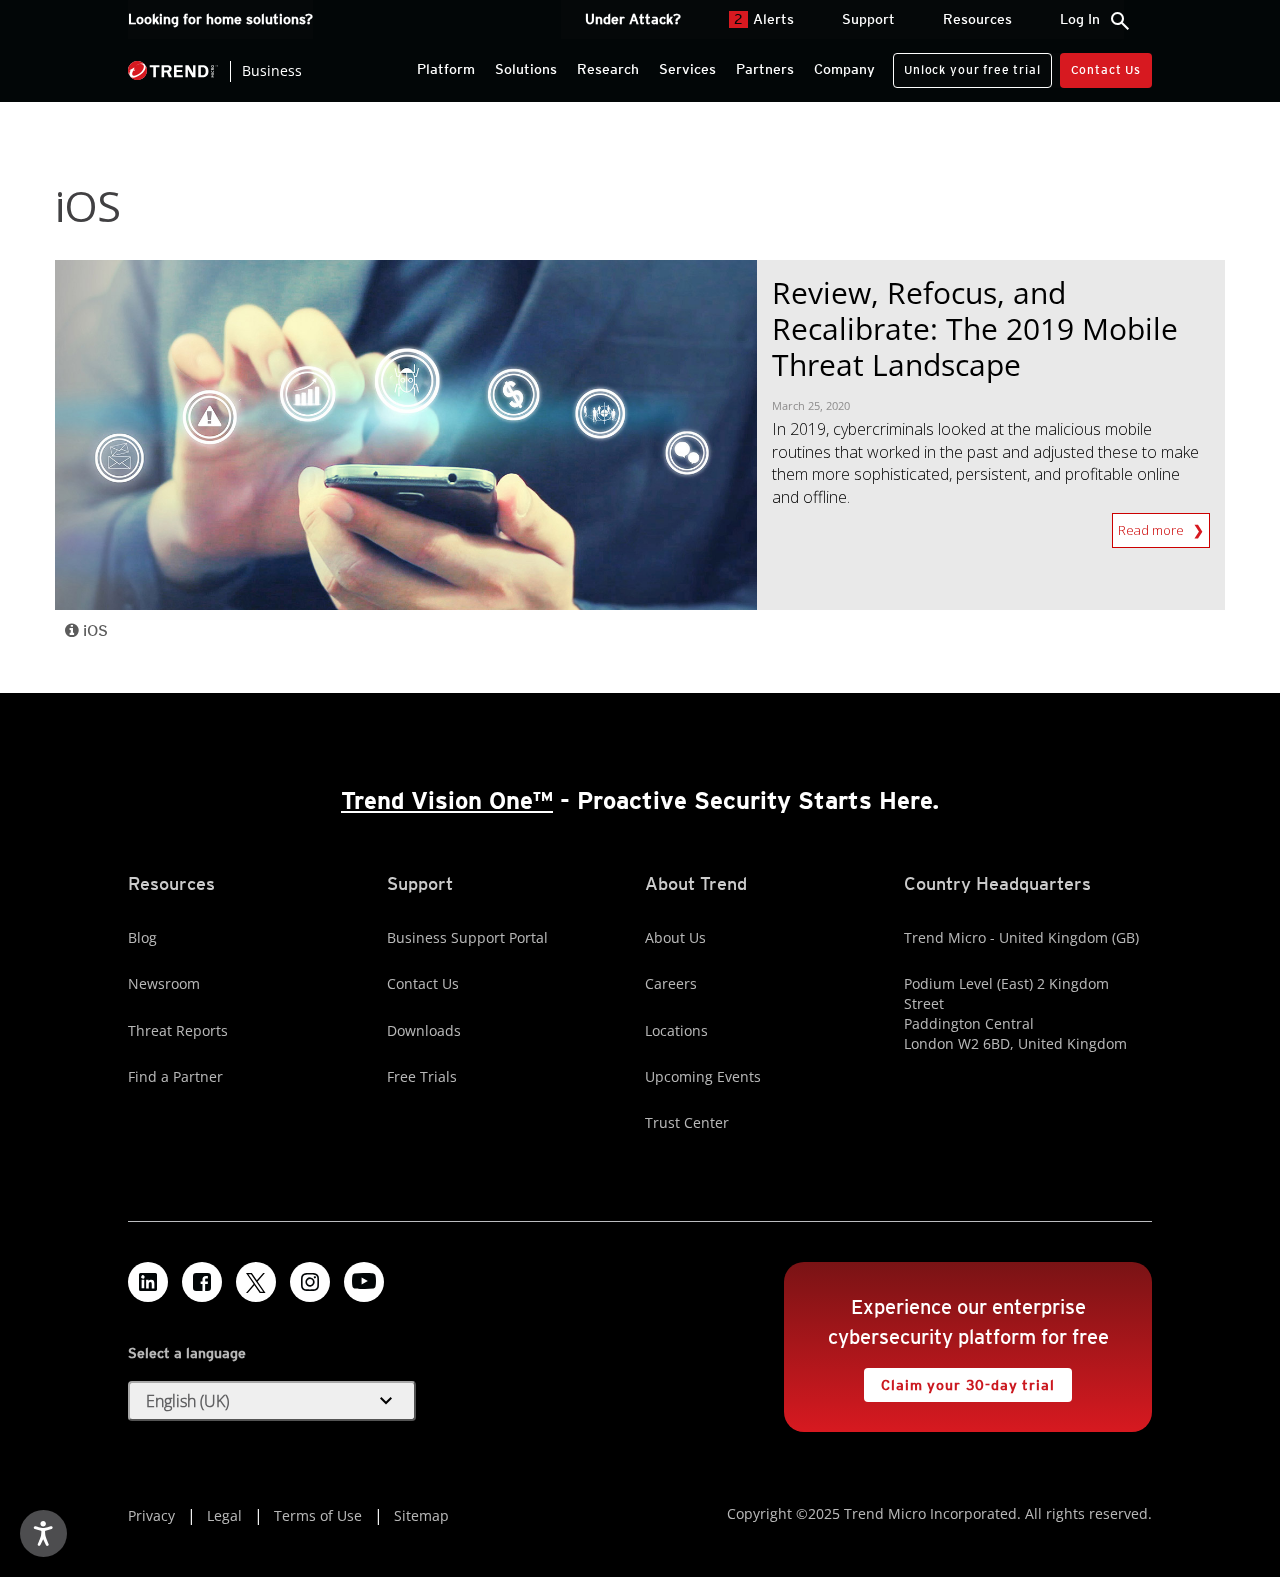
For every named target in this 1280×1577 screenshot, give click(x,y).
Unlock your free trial (966, 65)
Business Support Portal (467, 937)
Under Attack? (633, 19)
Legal (224, 1515)
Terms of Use (318, 1515)
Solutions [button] (526, 69)
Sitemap (421, 1515)
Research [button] (608, 69)
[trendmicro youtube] (364, 1282)
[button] (272, 1401)
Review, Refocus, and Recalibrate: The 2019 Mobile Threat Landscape (975, 328)
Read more (1155, 530)
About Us (675, 937)
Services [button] (687, 69)
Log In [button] (1080, 19)
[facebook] (202, 1282)
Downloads (424, 1030)
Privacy (151, 1515)
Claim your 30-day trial (959, 1380)
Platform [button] (446, 69)
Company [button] (844, 69)
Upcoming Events (703, 1076)
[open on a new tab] (256, 1282)
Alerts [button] (764, 19)
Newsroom (164, 983)
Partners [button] (765, 69)
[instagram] (310, 1282)
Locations (676, 1030)
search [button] (1120, 21)
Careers (671, 983)
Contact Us (1106, 69)
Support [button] (868, 19)
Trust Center (687, 1122)
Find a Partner (175, 1076)
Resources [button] (977, 19)
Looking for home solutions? (220, 19)
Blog (142, 937)
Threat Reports (178, 1030)
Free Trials (422, 1076)
